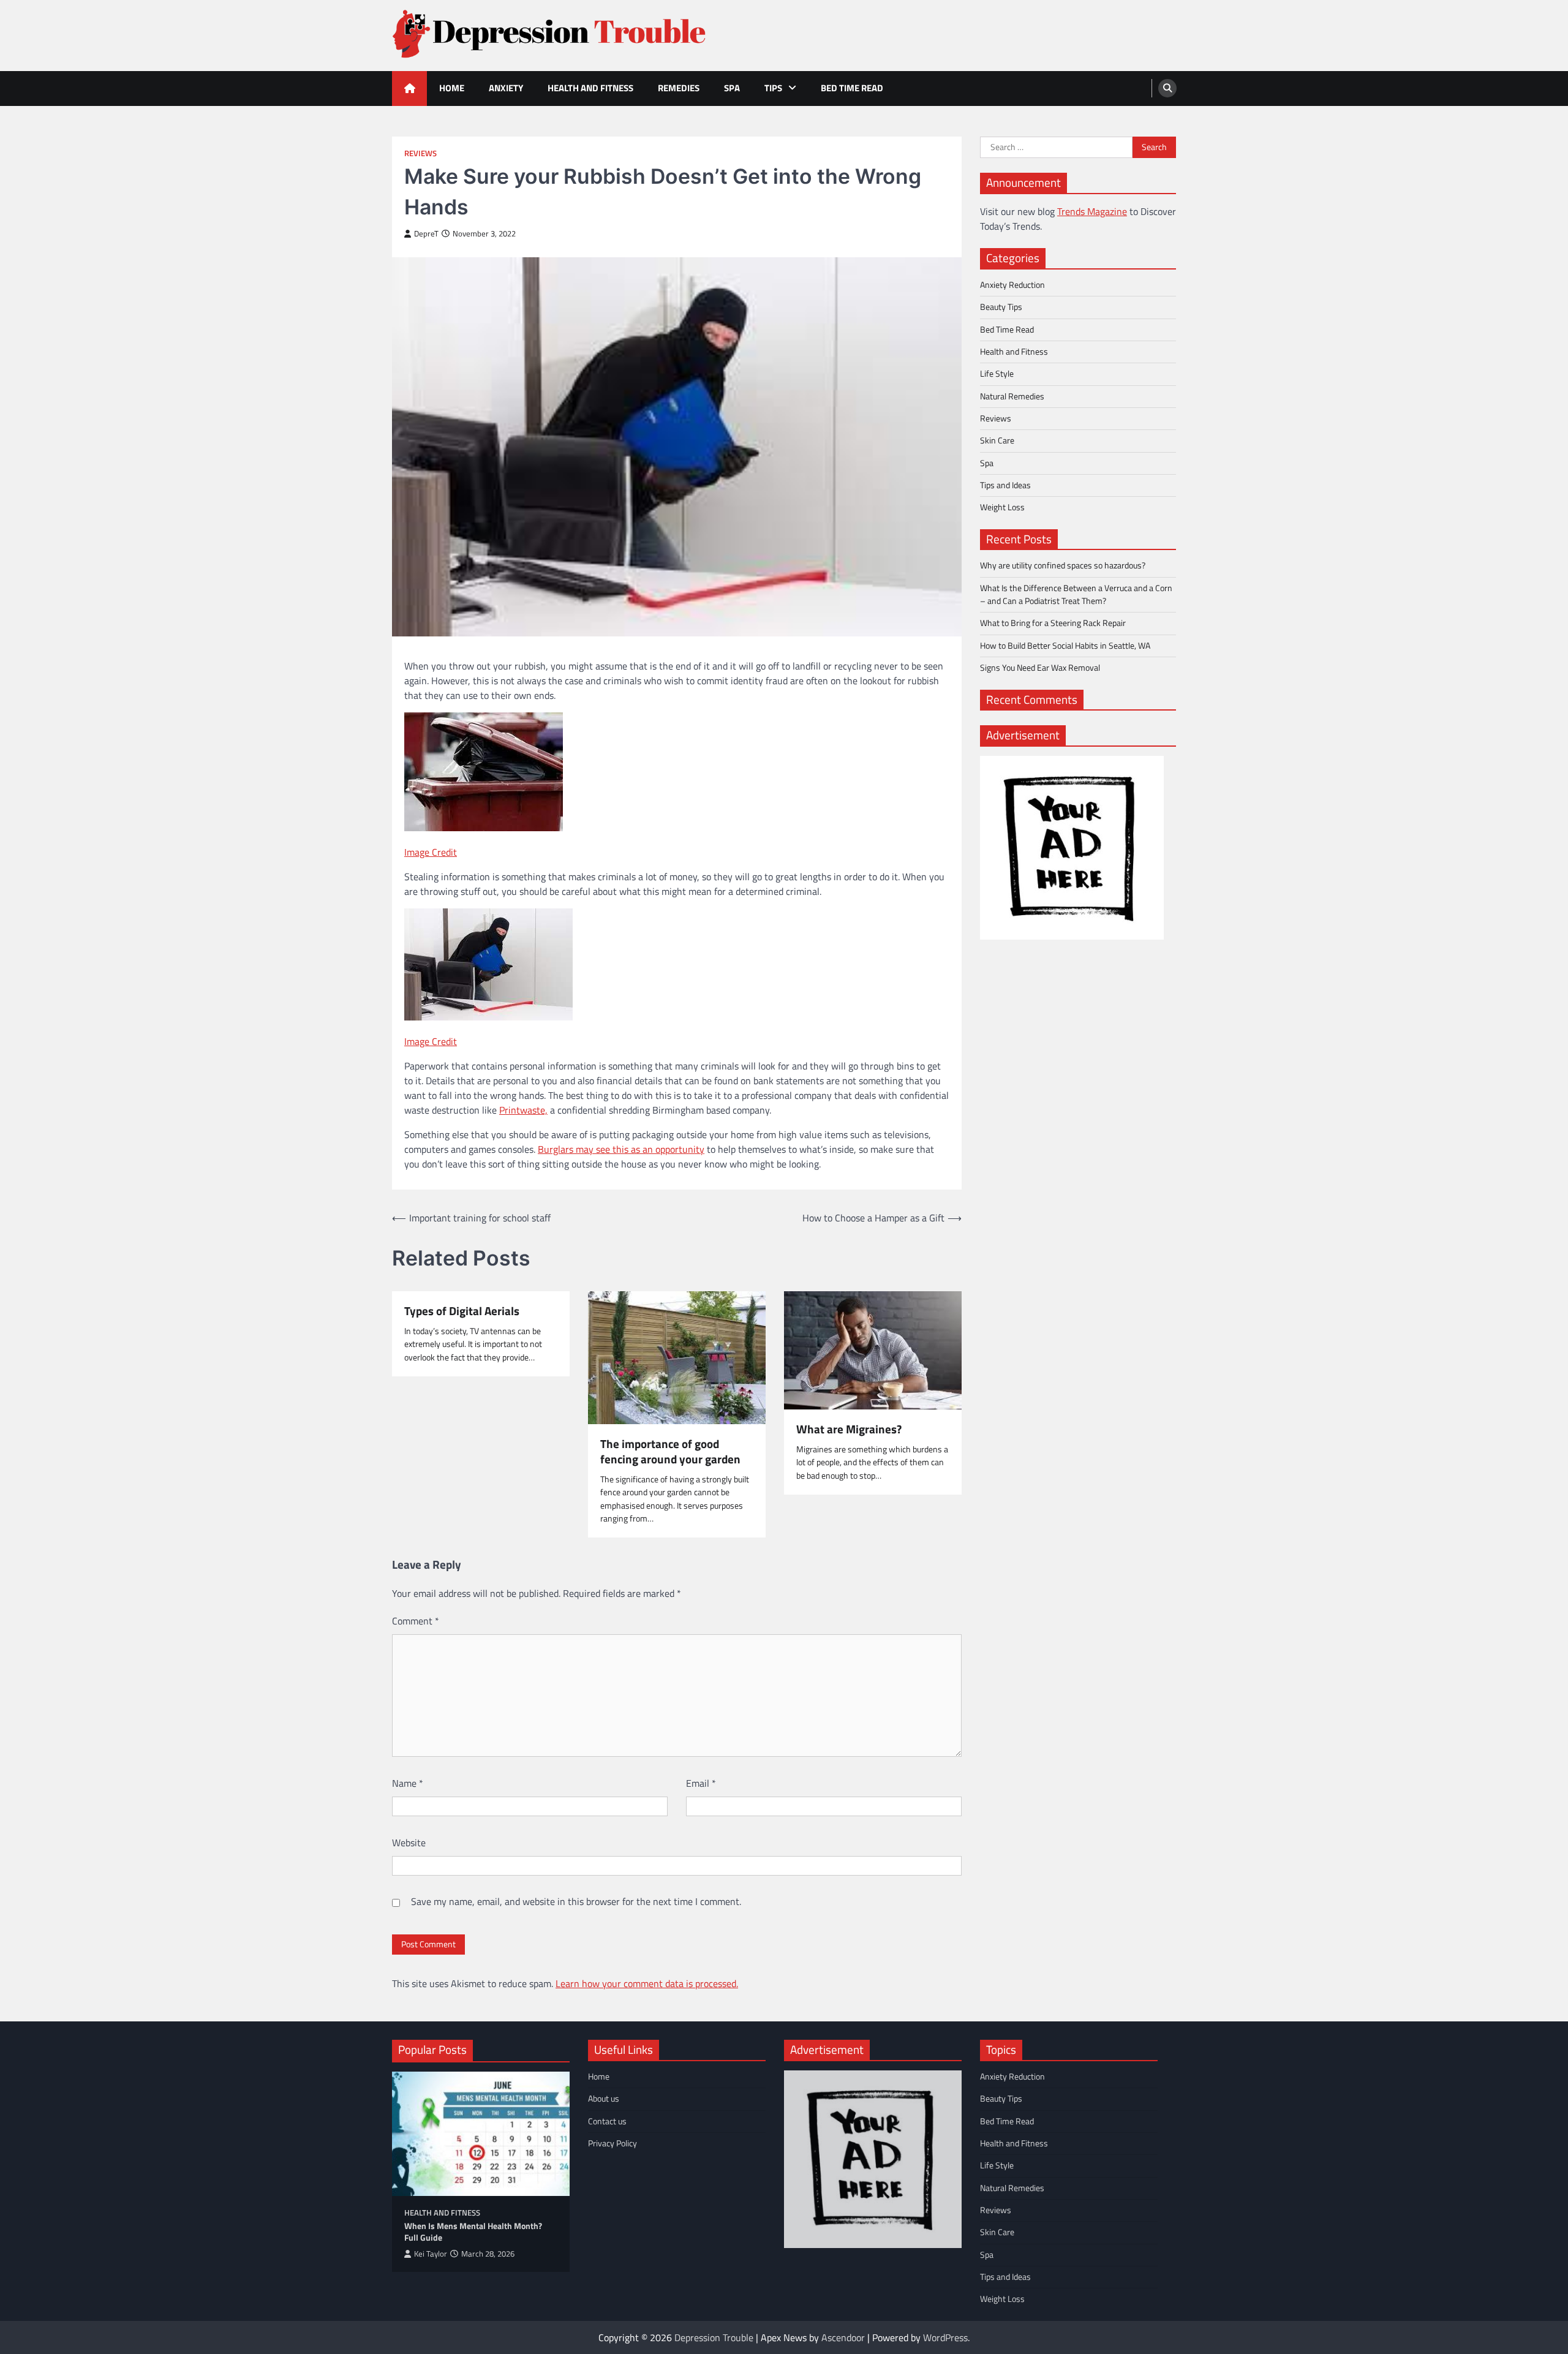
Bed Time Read (852, 88)
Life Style (997, 374)
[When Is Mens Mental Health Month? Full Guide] (481, 2134)
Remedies (679, 88)
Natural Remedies (1012, 396)
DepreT (426, 234)
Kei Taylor (431, 2254)
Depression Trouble (714, 2337)
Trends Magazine (1092, 211)
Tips (773, 88)
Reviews (420, 153)
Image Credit (431, 852)
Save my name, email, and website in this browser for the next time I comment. (576, 1901)
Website (409, 1843)
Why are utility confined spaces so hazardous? (1063, 565)
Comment (416, 1621)
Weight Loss (1002, 507)
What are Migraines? (849, 1429)
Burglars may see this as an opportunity (621, 1149)
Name (408, 1783)
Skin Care (997, 440)
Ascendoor (843, 2337)
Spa (732, 88)
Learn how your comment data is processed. (647, 1983)
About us (604, 2099)
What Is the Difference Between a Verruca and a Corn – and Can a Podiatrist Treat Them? (1076, 594)
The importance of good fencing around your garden (670, 1452)
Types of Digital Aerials (462, 1311)
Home (452, 88)
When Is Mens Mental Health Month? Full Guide (473, 2232)
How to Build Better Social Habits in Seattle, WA (1065, 646)
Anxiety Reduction (1012, 285)
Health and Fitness (590, 88)
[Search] (1167, 88)
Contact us (607, 2121)
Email (701, 1783)
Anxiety (506, 88)
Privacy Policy (612, 2143)
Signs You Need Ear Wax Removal (1040, 668)
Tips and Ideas (1005, 485)
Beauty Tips (1001, 307)
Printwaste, (523, 1110)
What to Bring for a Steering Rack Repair (1053, 623)
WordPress (945, 2337)
